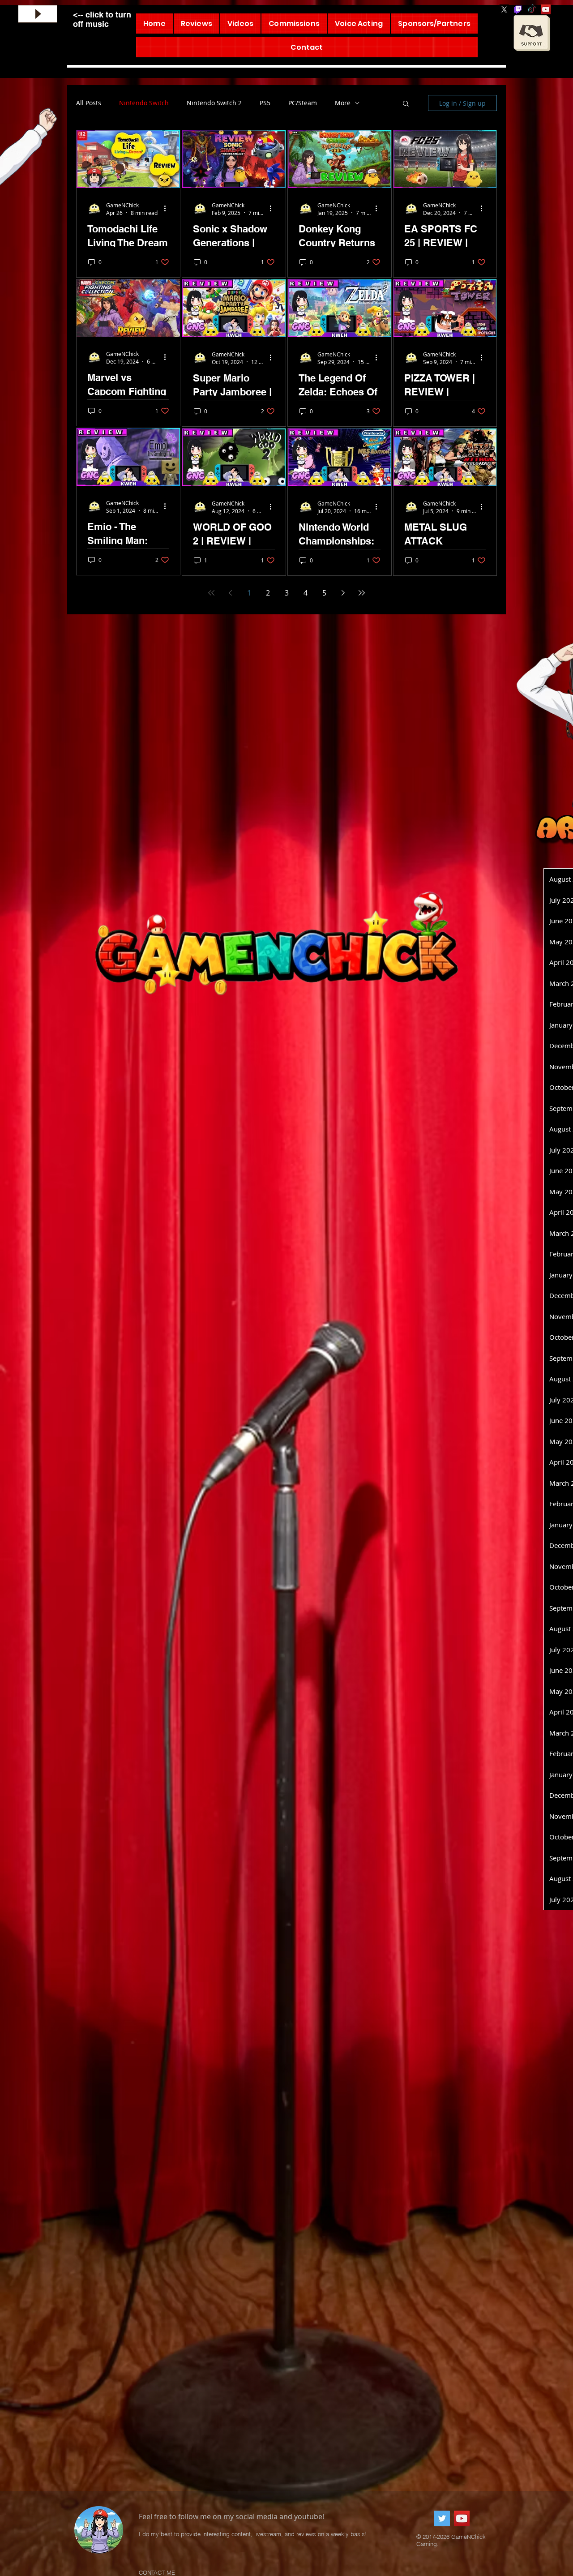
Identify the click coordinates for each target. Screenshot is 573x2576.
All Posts (89, 103)
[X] (504, 9)
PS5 (265, 103)
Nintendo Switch (144, 103)
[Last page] (362, 593)
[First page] (211, 593)
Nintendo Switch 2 (214, 103)
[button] (406, 104)
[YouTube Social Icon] (546, 9)
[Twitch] (518, 9)
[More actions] (168, 209)
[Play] (38, 14)
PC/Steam (303, 103)
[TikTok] (532, 9)
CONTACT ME (157, 2572)
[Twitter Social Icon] (442, 2518)
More (343, 103)
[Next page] (343, 593)
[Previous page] (230, 593)
